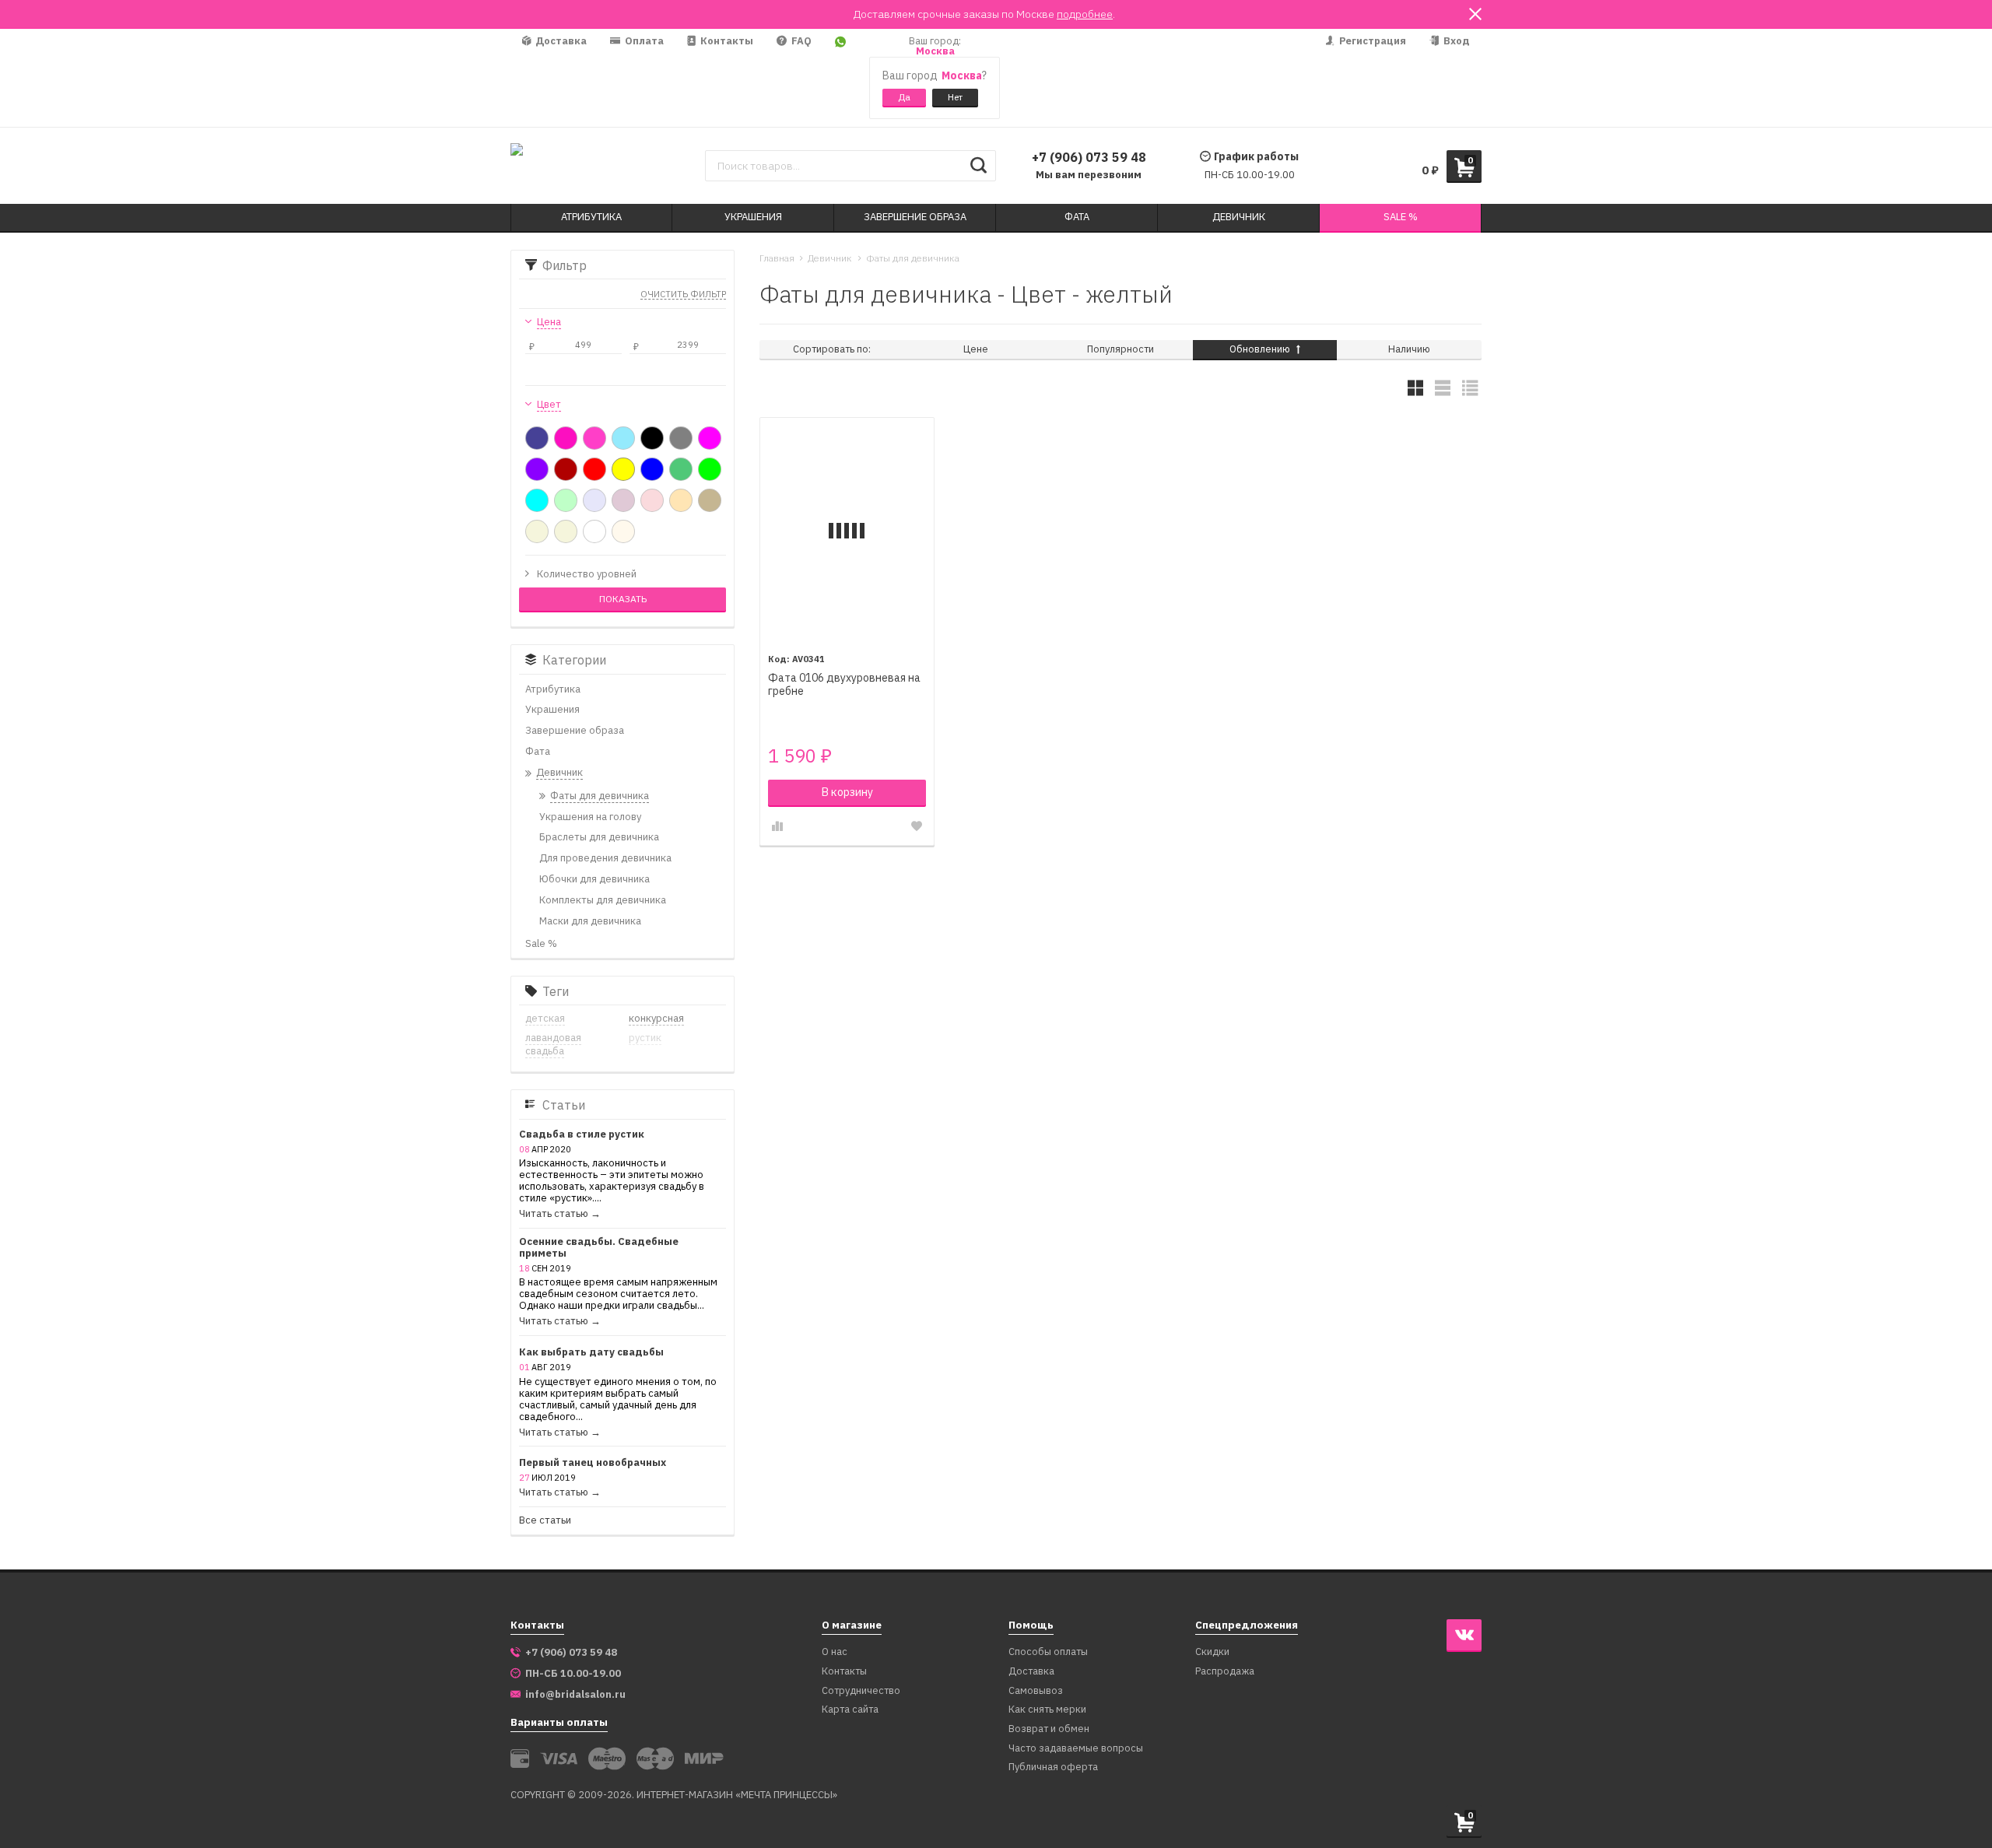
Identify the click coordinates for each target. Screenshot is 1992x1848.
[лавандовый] (594, 500)
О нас (835, 1652)
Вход (1455, 41)
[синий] (652, 469)
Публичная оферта (1053, 1767)
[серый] (681, 438)
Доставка (560, 41)
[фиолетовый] (537, 469)
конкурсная (656, 1018)
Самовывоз (1036, 1691)
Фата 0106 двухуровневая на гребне (844, 685)
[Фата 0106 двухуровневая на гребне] (847, 530)
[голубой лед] (623, 438)
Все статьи (545, 1521)
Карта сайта (850, 1710)
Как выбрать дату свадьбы (591, 1353)
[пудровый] (623, 500)
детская (545, 1018)
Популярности (1120, 349)
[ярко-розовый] (594, 438)
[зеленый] (710, 469)
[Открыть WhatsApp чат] (840, 78)
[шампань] (566, 531)
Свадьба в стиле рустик (582, 1135)
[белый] (594, 531)
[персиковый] (681, 500)
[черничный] (537, 438)
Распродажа (1225, 1672)
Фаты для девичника (913, 258)
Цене (976, 349)
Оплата (643, 41)
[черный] (652, 438)
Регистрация (1371, 41)
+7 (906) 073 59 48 (1089, 157)
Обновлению (1261, 349)
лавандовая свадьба (553, 1044)
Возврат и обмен (1049, 1729)
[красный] (594, 469)
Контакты (726, 41)
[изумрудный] (681, 469)
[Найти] (978, 166)
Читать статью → (560, 1214)
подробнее (1085, 14)
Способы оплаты (1048, 1652)
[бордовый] (566, 469)
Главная (777, 258)
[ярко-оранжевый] (566, 438)
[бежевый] (537, 531)
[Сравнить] (777, 826)
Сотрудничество (861, 1691)
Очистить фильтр (683, 295)
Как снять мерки (1047, 1710)
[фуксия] (710, 438)
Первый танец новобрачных (593, 1463)
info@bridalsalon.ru (575, 1695)
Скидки (1212, 1652)
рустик (645, 1038)
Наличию (1409, 349)
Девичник (830, 258)
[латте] (710, 500)
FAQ (800, 41)
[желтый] (623, 469)
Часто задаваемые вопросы (1076, 1749)
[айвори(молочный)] (623, 531)
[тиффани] (537, 500)
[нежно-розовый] (652, 500)
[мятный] (566, 500)
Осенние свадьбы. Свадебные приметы (599, 1248)
